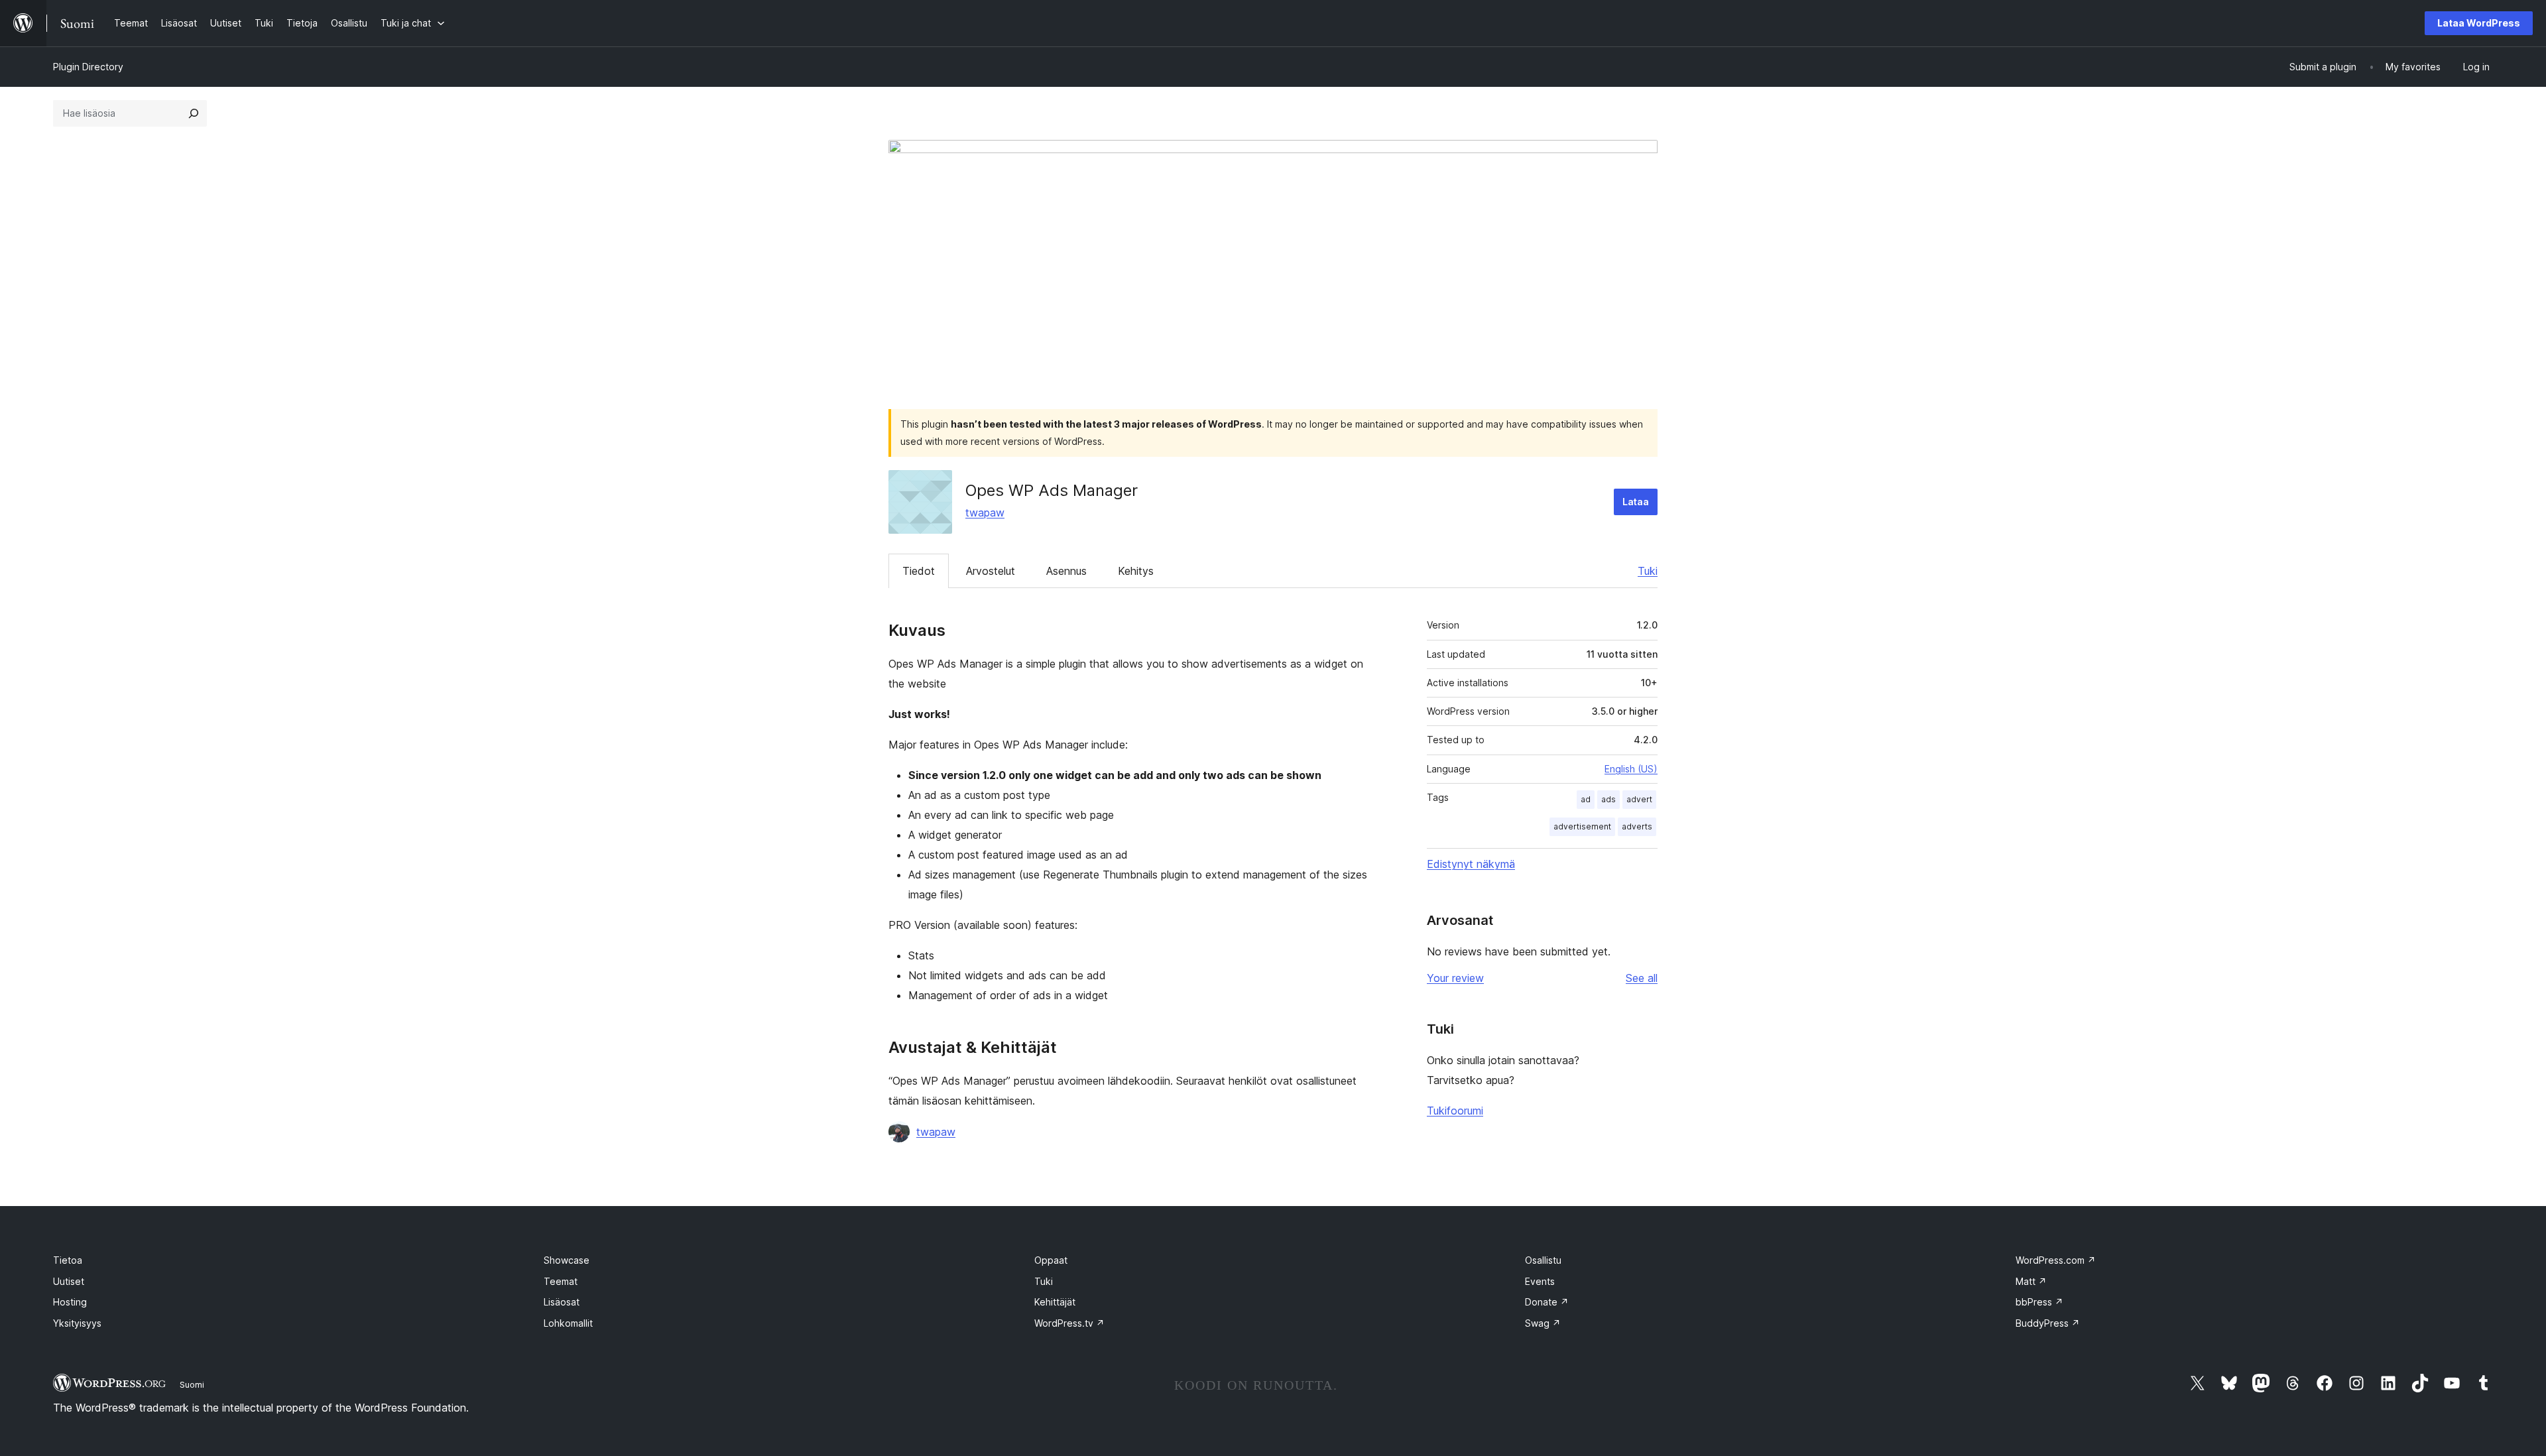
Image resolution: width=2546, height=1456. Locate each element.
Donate (1547, 1302)
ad (1586, 799)
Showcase (567, 1260)
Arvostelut (991, 571)
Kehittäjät (1055, 1302)
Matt (2031, 1281)
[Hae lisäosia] (194, 113)
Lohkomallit (568, 1323)
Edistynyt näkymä (1471, 864)
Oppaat (1051, 1260)
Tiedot (919, 571)
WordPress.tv (1069, 1323)
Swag (1543, 1323)
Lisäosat (562, 1302)
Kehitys (1136, 571)
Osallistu (1543, 1260)
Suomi (192, 1384)
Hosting (70, 1302)
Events (1540, 1281)
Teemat (561, 1281)
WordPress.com (2056, 1260)
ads (1608, 799)
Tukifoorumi (1455, 1111)
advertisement (1582, 826)
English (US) (1631, 769)
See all (1642, 978)
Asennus (1066, 571)
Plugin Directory (88, 67)
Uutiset (69, 1281)
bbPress (2039, 1302)
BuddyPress (2048, 1323)
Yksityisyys (77, 1323)
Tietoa (68, 1260)
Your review (1455, 978)
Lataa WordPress (2479, 23)
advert (1639, 799)
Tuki (1648, 571)
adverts (1637, 826)
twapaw (985, 513)
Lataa (1636, 502)
